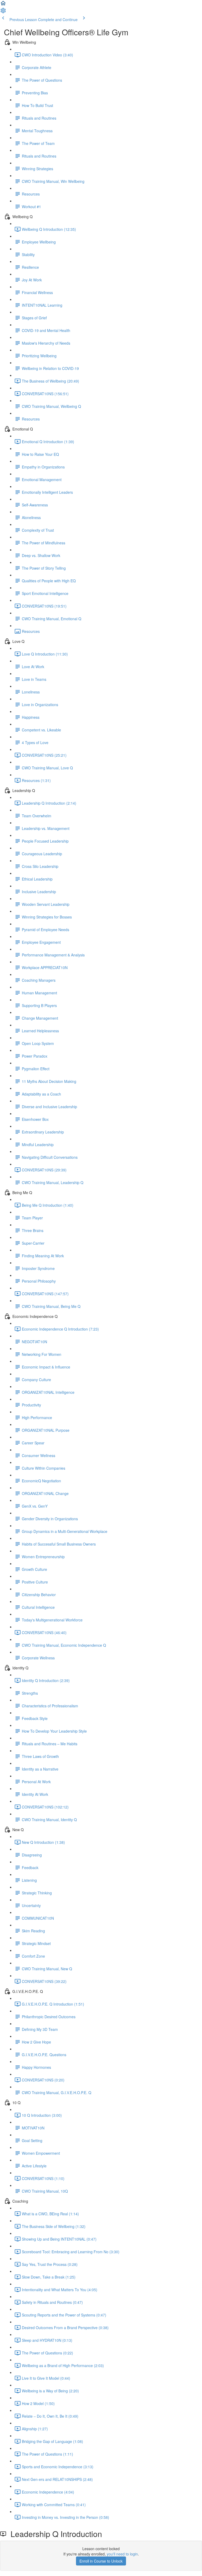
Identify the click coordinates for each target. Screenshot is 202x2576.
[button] (3, 5)
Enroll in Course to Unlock (101, 2561)
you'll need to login (122, 2554)
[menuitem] (3, 12)
